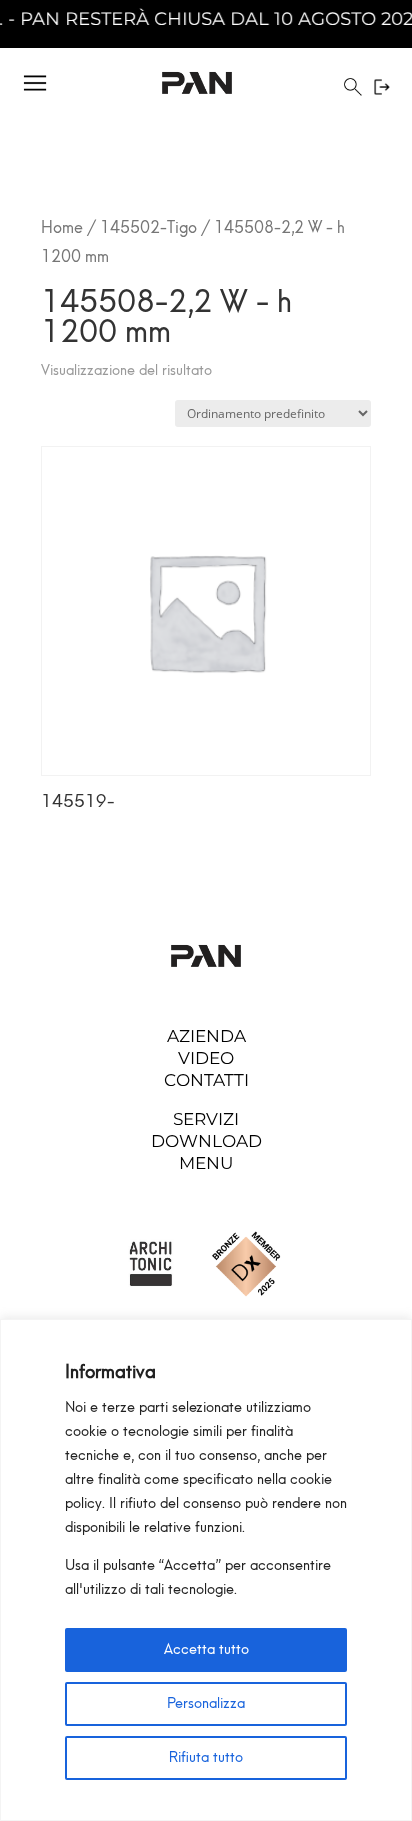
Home (62, 227)
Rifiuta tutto (206, 1757)
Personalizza (206, 1703)
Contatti (206, 1080)
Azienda (206, 1036)
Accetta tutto (206, 1649)
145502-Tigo (148, 227)
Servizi (206, 1119)
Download (206, 1141)
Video (206, 1058)
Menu (206, 1163)
